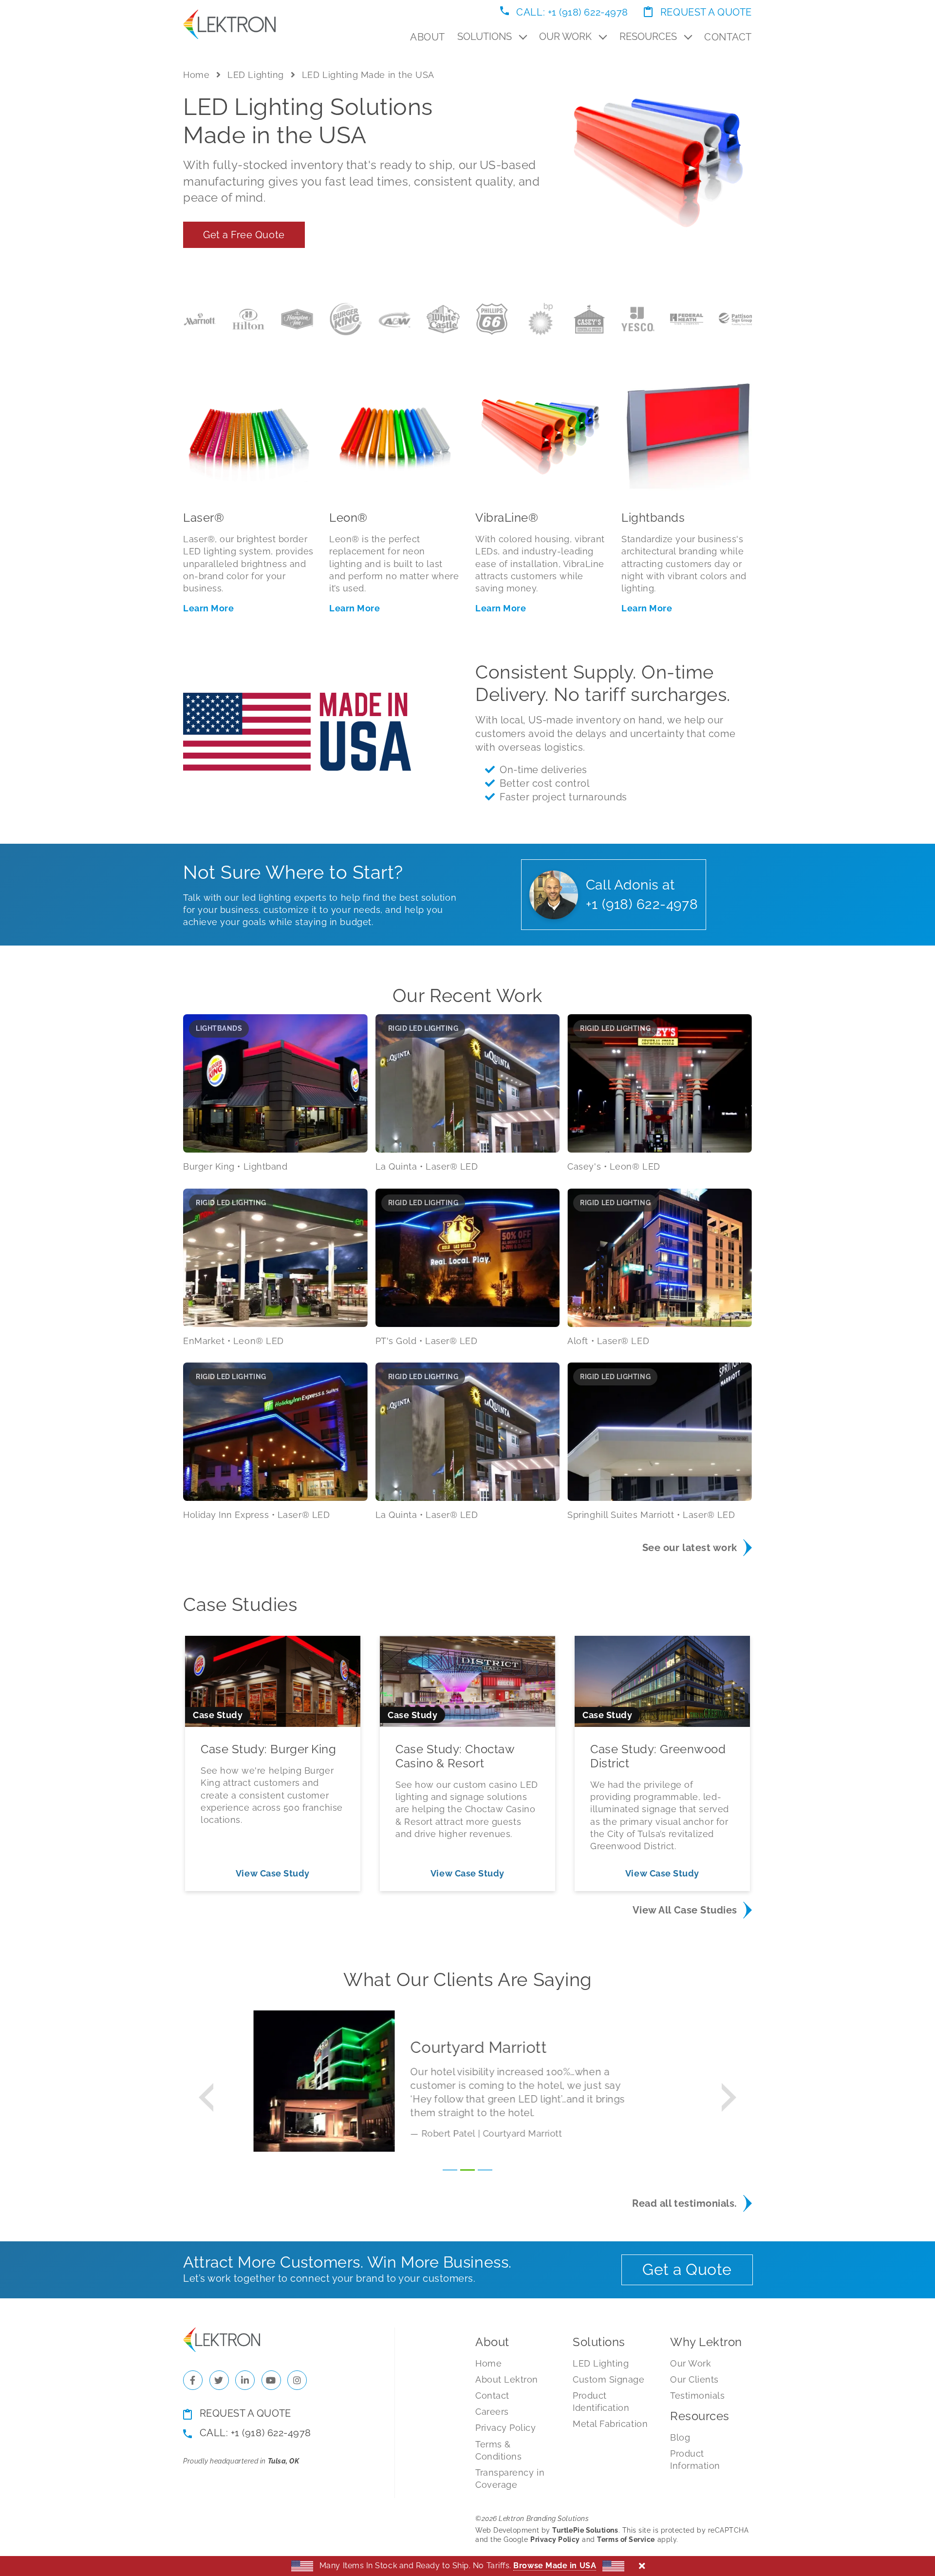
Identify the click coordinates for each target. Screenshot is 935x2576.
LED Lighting (255, 75)
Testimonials (697, 2396)
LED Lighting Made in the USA (368, 75)
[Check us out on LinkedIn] (245, 2380)
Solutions (486, 37)
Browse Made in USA (555, 2566)
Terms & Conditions (498, 2450)
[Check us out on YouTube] (271, 2380)
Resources (649, 37)
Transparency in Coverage (510, 2479)
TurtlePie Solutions (585, 2530)
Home (196, 75)
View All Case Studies (685, 1910)
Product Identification (601, 2402)
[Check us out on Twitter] (219, 2380)
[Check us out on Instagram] (297, 2380)
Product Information (695, 2460)
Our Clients (694, 2379)
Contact (728, 37)
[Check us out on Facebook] (193, 2380)
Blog (680, 2437)
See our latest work (690, 1548)
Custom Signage (609, 2379)
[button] (206, 2097)
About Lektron (507, 2379)
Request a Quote (705, 12)
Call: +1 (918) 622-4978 (571, 12)
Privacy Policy (506, 2428)
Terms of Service (626, 2539)
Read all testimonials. (685, 2203)
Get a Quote (687, 2269)
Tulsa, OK (284, 2461)
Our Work (567, 37)
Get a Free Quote (244, 235)
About (428, 37)
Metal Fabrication (610, 2424)
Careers (492, 2412)
